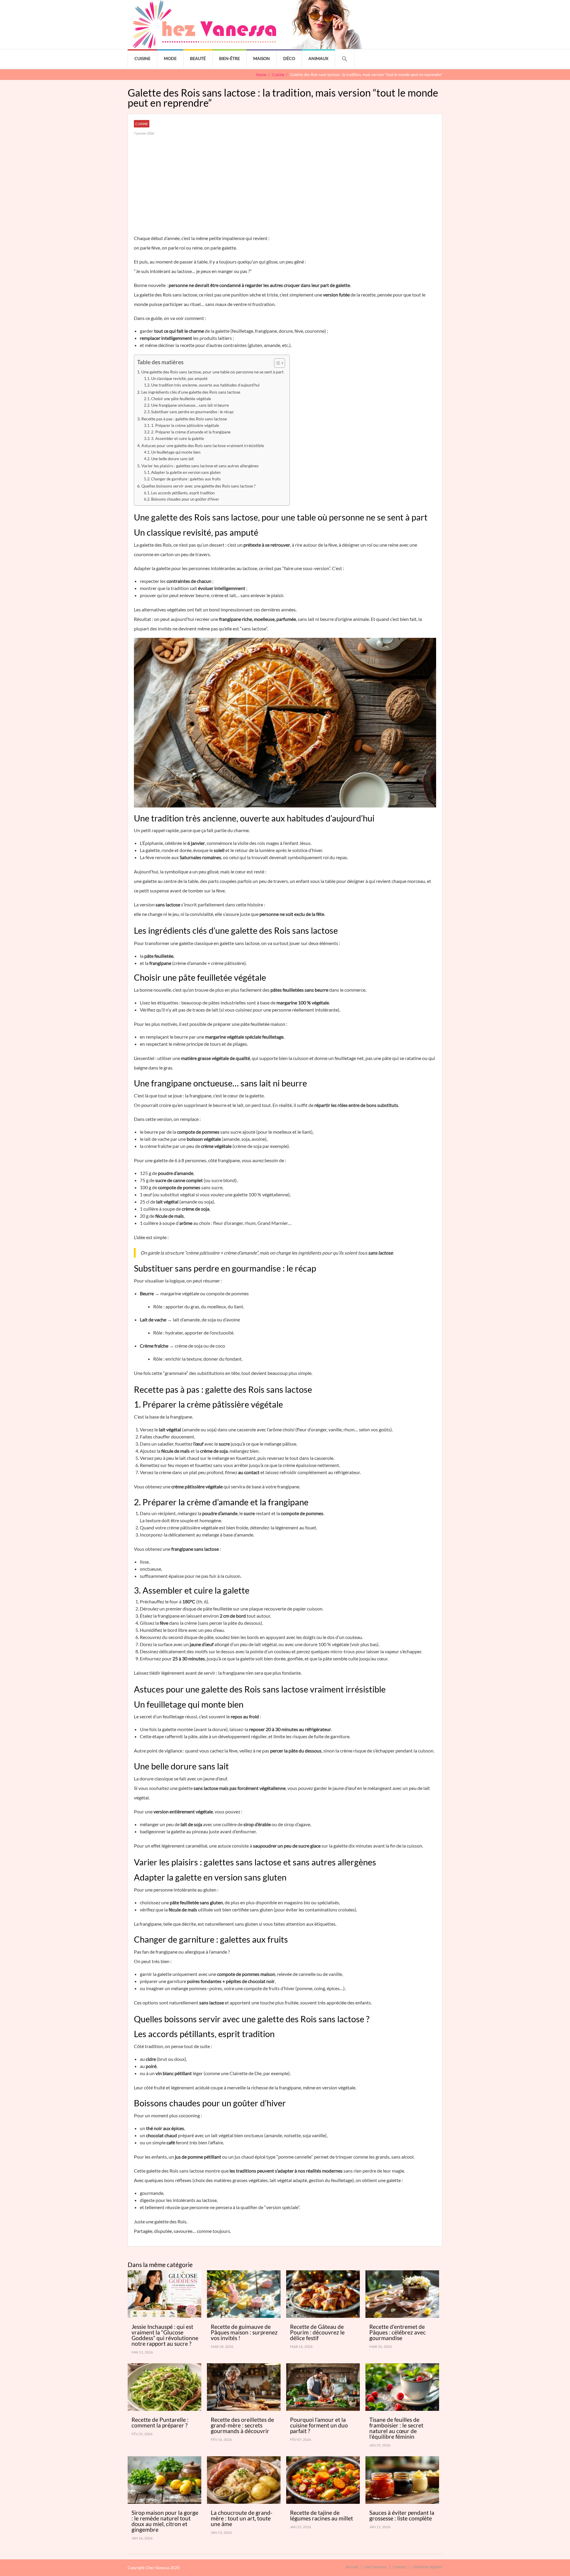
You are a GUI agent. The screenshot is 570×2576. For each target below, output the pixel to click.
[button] (345, 59)
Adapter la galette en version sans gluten (186, 472)
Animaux (318, 58)
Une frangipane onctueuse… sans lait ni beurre (190, 405)
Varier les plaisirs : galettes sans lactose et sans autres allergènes (200, 466)
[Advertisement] (285, 189)
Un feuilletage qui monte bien (176, 452)
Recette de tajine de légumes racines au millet (322, 2515)
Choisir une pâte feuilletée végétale (181, 399)
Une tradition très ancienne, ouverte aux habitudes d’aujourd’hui (205, 385)
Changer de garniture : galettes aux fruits (186, 479)
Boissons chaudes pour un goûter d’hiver (185, 499)
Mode (170, 58)
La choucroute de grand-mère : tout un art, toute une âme (242, 2518)
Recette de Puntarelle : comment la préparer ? (160, 2422)
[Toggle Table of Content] (277, 363)
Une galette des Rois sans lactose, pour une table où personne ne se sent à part (212, 372)
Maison (262, 58)
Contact (400, 2567)
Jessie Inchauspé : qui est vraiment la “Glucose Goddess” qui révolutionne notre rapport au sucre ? (165, 2335)
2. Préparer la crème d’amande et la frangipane (191, 432)
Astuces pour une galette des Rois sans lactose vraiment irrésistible (203, 445)
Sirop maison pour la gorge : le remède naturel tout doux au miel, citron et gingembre (165, 2521)
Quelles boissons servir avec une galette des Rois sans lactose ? (198, 486)
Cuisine (142, 58)
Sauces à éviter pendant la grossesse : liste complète (402, 2515)
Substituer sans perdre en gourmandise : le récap (192, 412)
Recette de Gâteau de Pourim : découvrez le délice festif (317, 2332)
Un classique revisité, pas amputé (179, 378)
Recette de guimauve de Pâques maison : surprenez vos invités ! (244, 2332)
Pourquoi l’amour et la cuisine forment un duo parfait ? (319, 2425)
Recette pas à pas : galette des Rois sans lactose (184, 419)
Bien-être (229, 58)
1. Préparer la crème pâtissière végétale (185, 425)
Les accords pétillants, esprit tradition (183, 493)
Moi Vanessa (376, 2567)
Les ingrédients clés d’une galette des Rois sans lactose (191, 392)
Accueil (352, 2567)
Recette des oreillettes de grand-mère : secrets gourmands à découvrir (242, 2425)
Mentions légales (427, 2567)
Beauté (198, 58)
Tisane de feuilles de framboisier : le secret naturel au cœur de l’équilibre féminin (396, 2428)
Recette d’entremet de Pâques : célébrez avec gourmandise (398, 2332)
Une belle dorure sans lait (172, 459)
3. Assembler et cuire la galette (178, 438)
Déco (289, 58)
